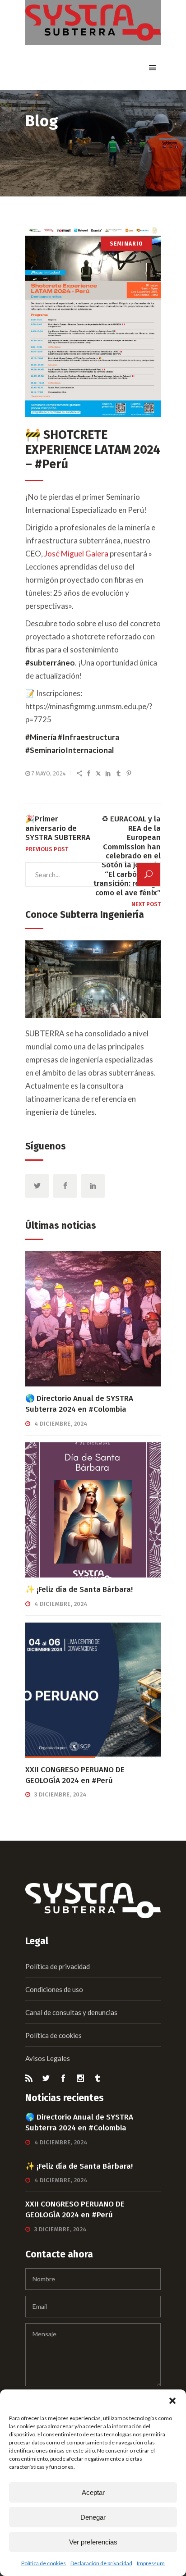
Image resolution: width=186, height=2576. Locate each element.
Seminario (126, 244)
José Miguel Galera (76, 554)
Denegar (93, 2517)
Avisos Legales (48, 2058)
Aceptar (93, 2492)
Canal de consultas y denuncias (71, 2012)
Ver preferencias (93, 2542)
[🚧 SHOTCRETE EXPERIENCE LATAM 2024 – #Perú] (93, 322)
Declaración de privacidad (101, 2563)
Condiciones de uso (54, 1989)
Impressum (151, 2563)
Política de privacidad (58, 1966)
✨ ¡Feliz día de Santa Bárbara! (79, 1589)
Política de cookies (44, 2563)
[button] (172, 2401)
